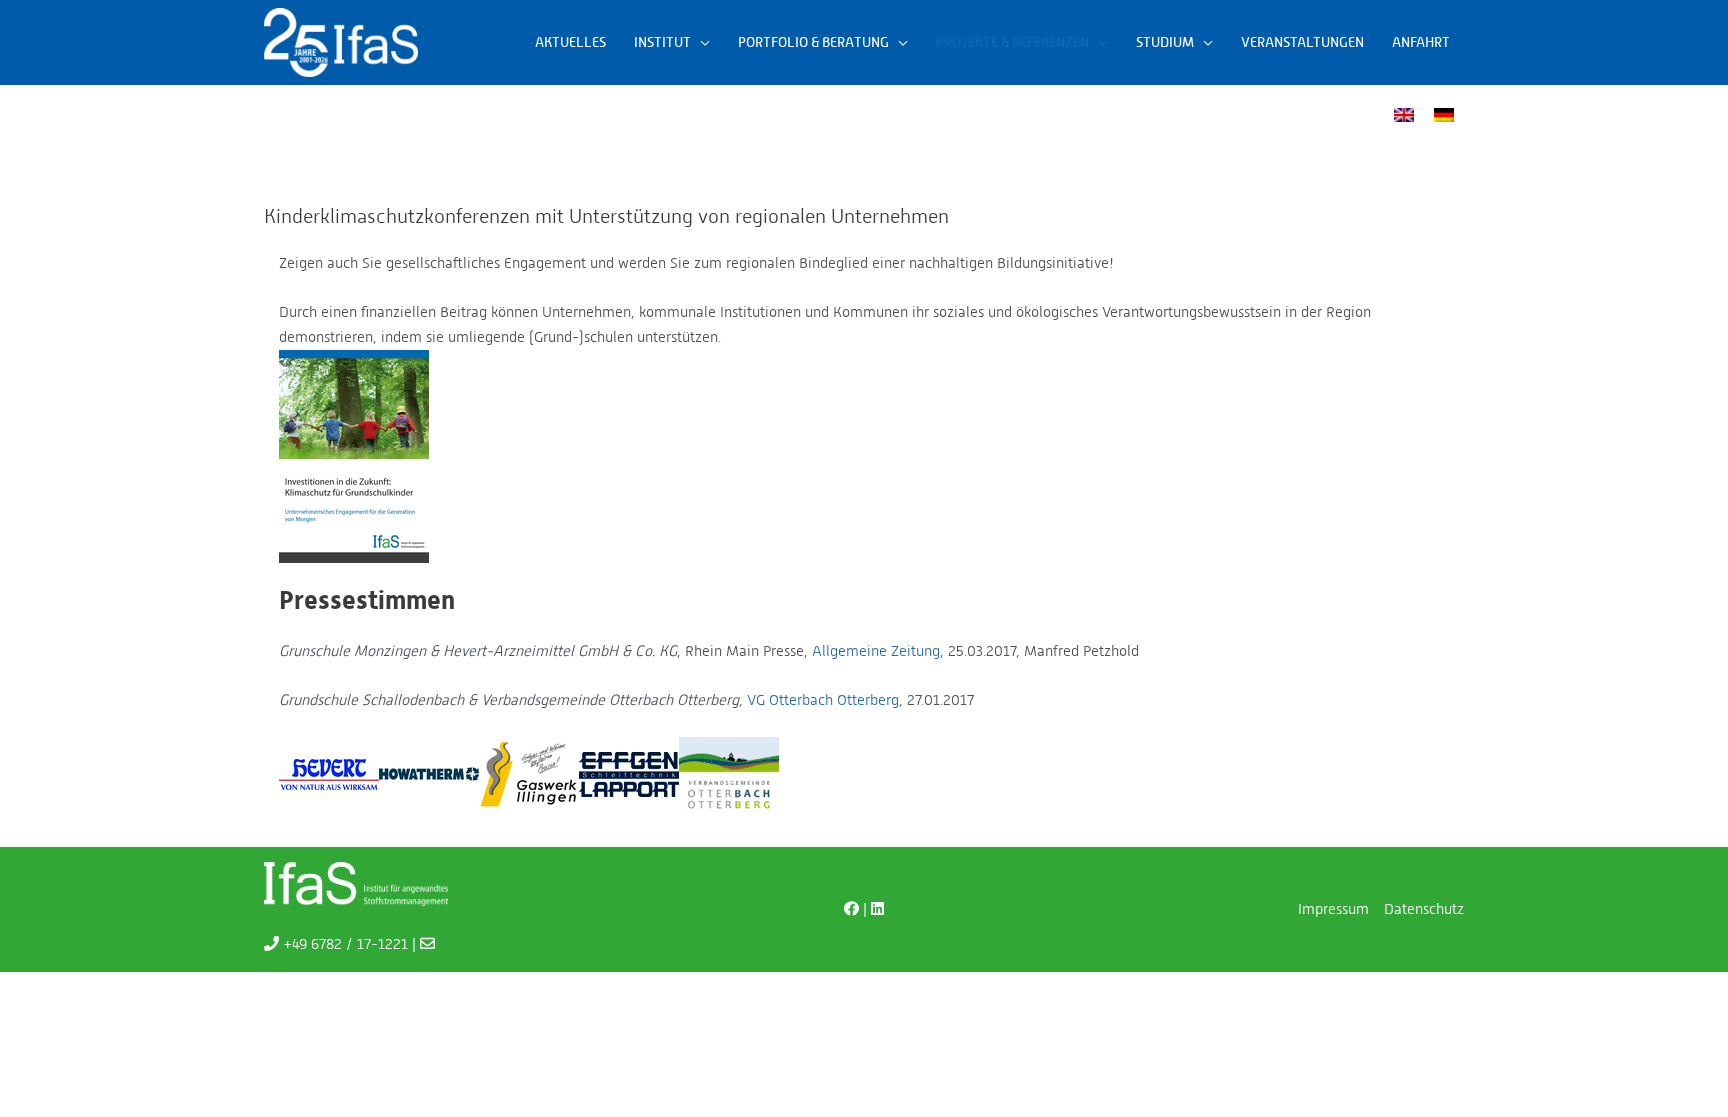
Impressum (1333, 908)
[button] (700, 42)
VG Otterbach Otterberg (823, 699)
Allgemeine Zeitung (876, 650)
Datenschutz (1424, 908)
